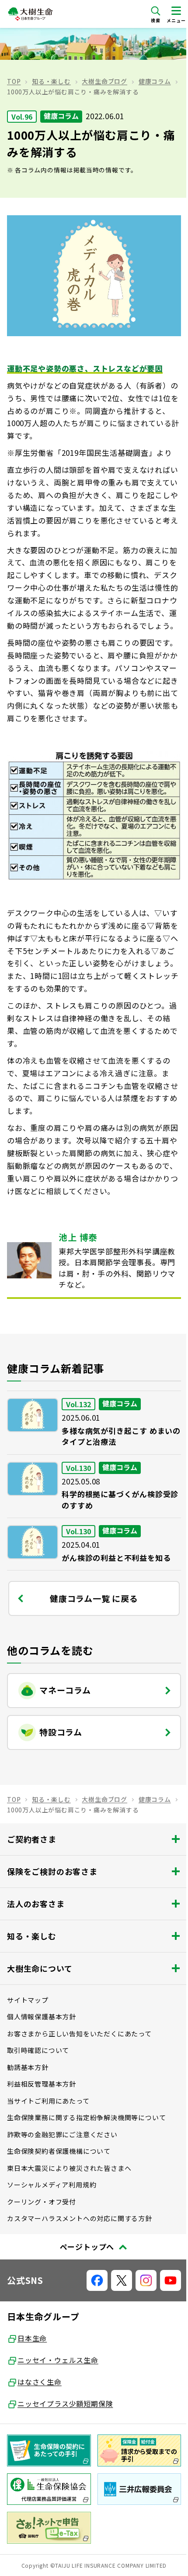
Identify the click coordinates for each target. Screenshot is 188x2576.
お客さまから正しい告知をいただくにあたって (79, 2034)
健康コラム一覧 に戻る (94, 1598)
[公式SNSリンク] (97, 2280)
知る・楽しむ (51, 81)
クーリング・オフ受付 (42, 2202)
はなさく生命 (40, 2382)
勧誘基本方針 (28, 2067)
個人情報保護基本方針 (42, 2016)
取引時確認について (38, 2050)
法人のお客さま (36, 1904)
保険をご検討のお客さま (52, 1871)
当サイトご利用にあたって (48, 2101)
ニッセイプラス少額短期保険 (65, 2404)
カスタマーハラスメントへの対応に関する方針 (80, 2218)
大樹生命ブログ (104, 81)
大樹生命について (40, 1968)
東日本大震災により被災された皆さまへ (69, 2168)
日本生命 (32, 2338)
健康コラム (155, 81)
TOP (14, 81)
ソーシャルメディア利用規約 (52, 2185)
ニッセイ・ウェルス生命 (58, 2360)
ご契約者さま (32, 1839)
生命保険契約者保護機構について (59, 2151)
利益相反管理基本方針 (42, 2084)
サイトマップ (28, 2000)
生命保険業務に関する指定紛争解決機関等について (86, 2117)
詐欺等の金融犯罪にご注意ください (62, 2134)
